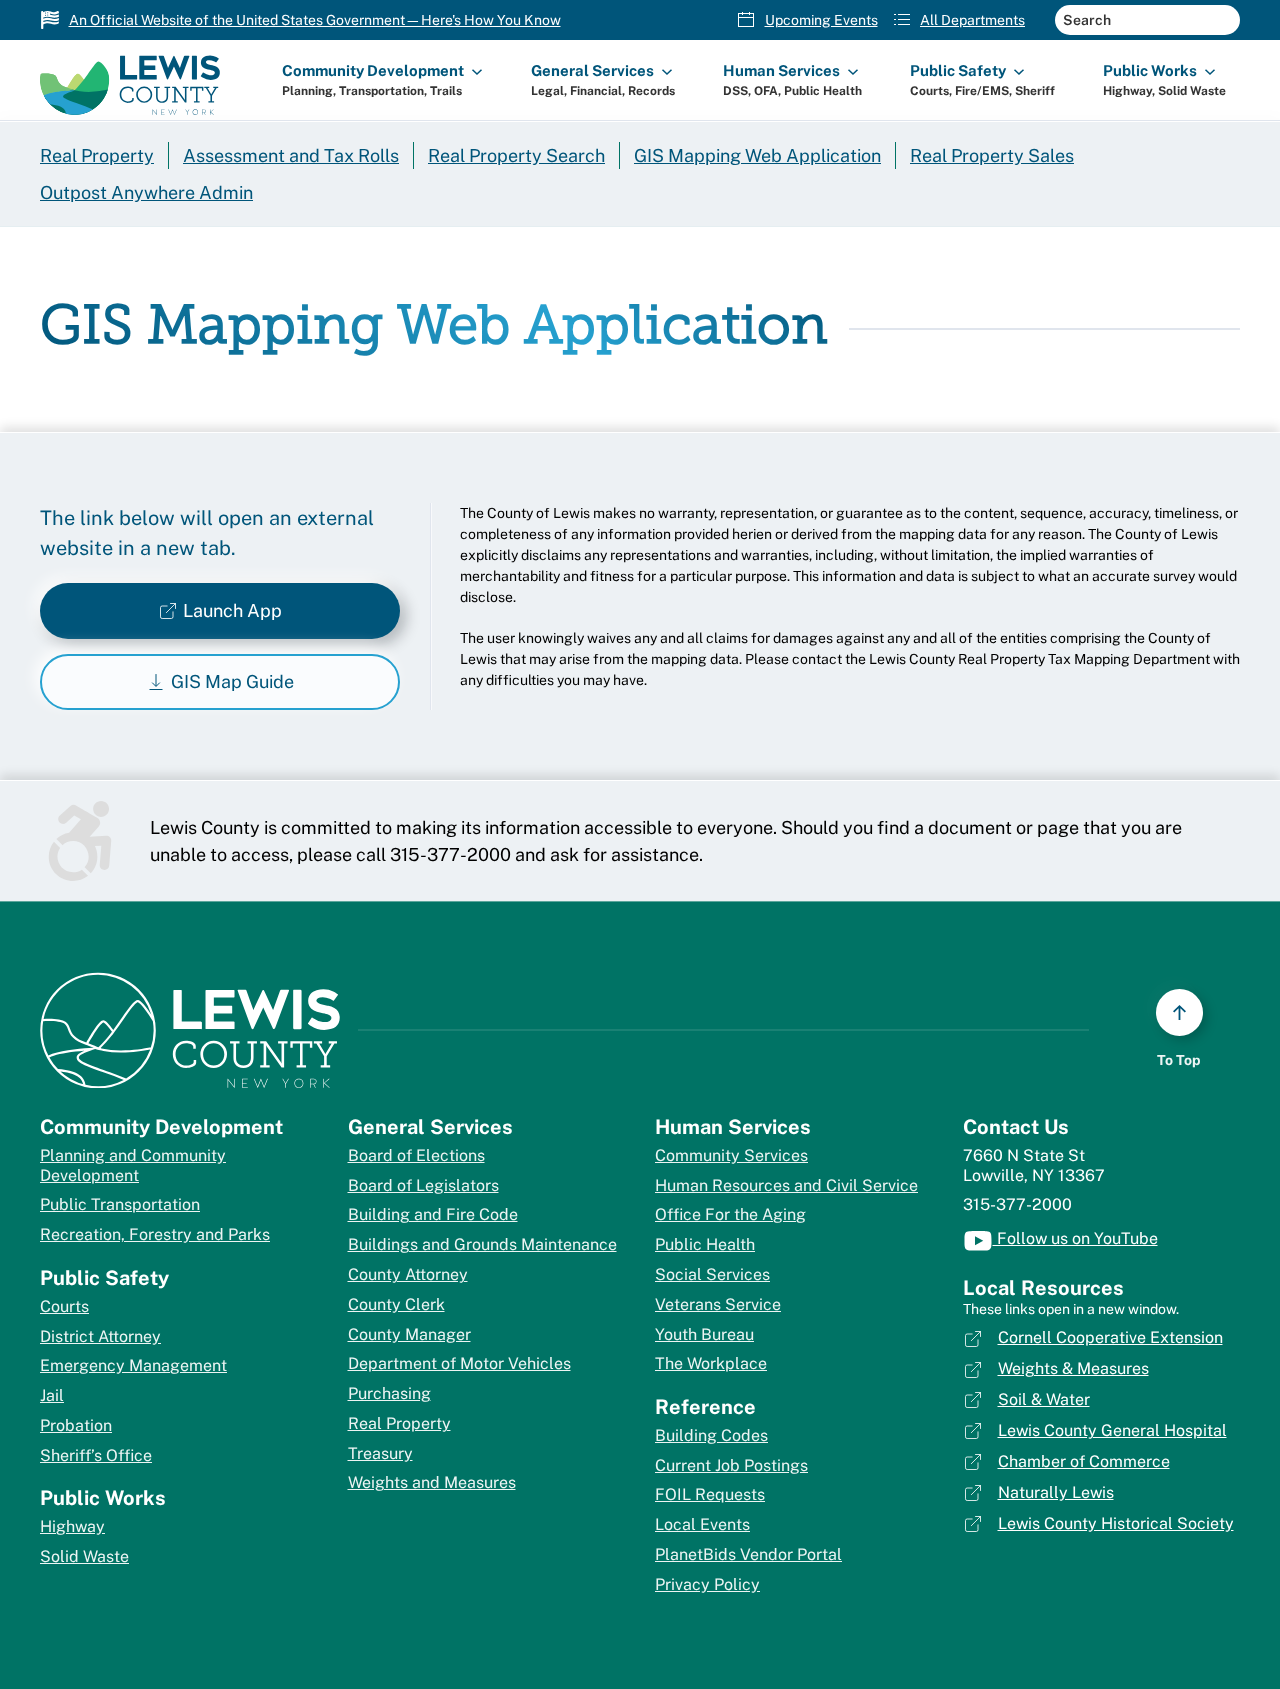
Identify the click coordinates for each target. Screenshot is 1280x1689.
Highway (72, 1526)
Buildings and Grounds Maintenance (482, 1244)
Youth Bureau (704, 1334)
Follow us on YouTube (1075, 1238)
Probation (76, 1425)
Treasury (380, 1453)
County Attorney (408, 1274)
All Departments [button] (972, 20)
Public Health (705, 1244)
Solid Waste (84, 1556)
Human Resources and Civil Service (786, 1185)
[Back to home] (130, 80)
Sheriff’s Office (96, 1455)
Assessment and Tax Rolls (291, 155)
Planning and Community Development (133, 1165)
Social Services (712, 1274)
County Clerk (396, 1304)
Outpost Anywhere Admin (146, 192)
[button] (382, 80)
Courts (64, 1306)
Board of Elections (416, 1155)
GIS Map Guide (232, 681)
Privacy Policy (707, 1584)
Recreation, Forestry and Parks (155, 1234)
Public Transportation (120, 1204)
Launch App (232, 610)
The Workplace (711, 1363)
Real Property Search (516, 155)
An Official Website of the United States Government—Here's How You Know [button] (315, 20)
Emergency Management (133, 1365)
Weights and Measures (432, 1482)
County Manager (409, 1334)
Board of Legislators (423, 1185)
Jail (52, 1395)
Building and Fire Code (433, 1214)
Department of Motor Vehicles (459, 1363)
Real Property (97, 155)
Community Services (731, 1155)
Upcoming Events (821, 20)
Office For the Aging (730, 1214)
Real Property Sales (992, 155)
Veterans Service (718, 1304)
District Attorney (100, 1336)
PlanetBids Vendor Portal (748, 1554)
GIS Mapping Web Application (757, 155)
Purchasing (389, 1393)
